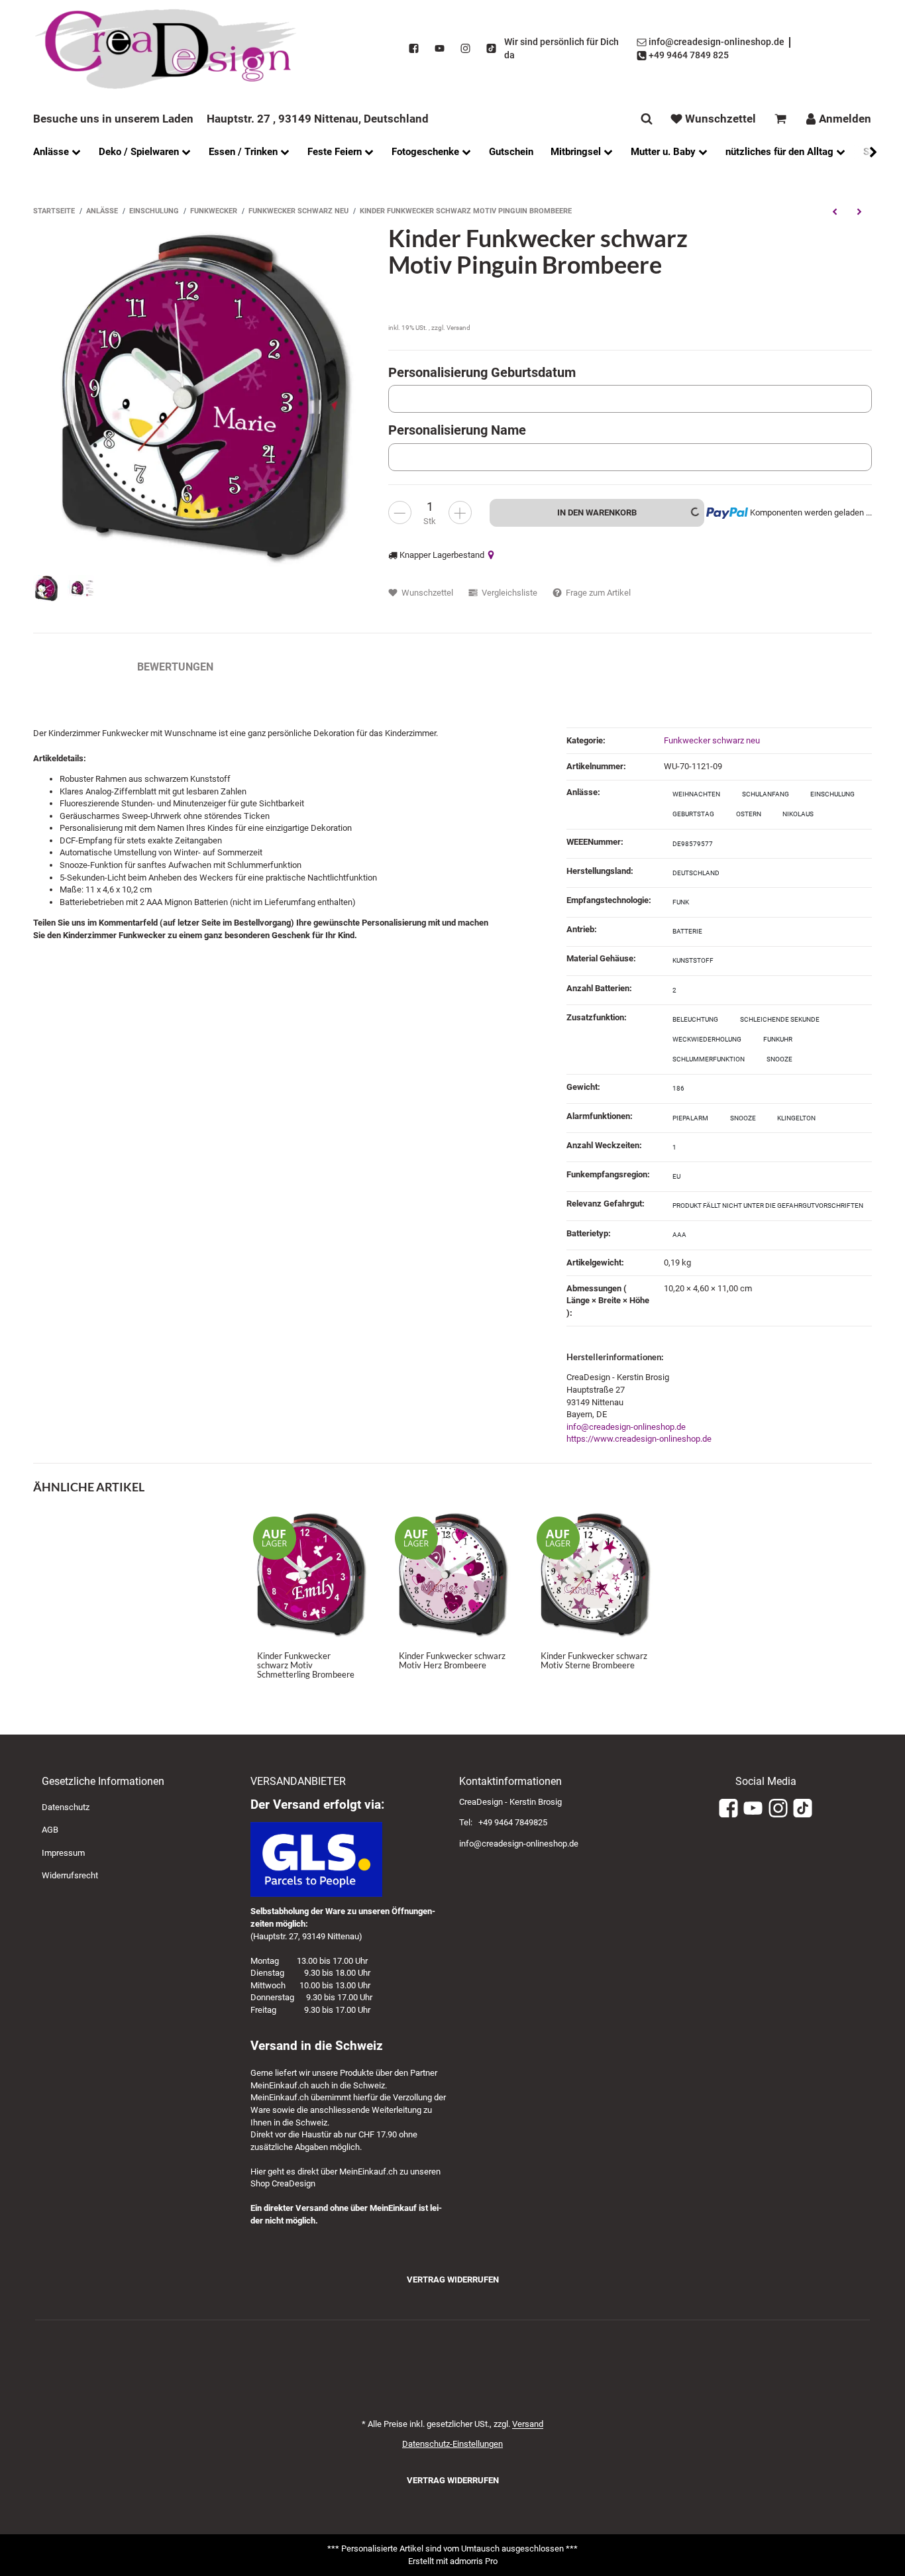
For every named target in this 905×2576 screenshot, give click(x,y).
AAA (679, 1235)
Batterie (687, 931)
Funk (681, 902)
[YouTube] (440, 49)
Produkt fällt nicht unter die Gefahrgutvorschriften (768, 1206)
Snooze (779, 1059)
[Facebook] (414, 49)
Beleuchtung (695, 1019)
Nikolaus (798, 814)
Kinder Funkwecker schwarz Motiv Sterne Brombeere (594, 1660)
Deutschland (696, 873)
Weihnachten (696, 794)
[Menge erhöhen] (460, 512)
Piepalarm (690, 1118)
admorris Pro (474, 2561)
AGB (50, 1830)
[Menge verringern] (400, 512)
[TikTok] (491, 49)
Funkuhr (778, 1039)
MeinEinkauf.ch (280, 2085)
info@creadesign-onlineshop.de (626, 1427)
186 (678, 1088)
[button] (867, 152)
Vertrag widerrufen (453, 2280)
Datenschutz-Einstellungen (452, 2444)
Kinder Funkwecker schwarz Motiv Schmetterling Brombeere (306, 1665)
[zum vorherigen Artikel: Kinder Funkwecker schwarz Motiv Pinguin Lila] (834, 211)
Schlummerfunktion (709, 1059)
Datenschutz (66, 1807)
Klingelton (796, 1118)
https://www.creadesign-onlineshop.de (639, 1439)
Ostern (749, 814)
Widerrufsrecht (70, 1875)
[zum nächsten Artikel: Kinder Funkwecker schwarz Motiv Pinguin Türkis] (860, 211)
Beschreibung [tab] (72, 667)
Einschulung (832, 794)
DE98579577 (693, 844)
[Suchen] (647, 119)
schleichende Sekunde (780, 1019)
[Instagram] (465, 49)
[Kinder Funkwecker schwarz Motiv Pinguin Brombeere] (204, 395)
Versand (458, 328)
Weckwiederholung (707, 1039)
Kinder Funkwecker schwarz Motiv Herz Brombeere (452, 1660)
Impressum (63, 1853)
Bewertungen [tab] (175, 667)
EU (676, 1176)
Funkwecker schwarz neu (712, 740)
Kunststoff (693, 960)
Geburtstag (693, 814)
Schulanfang (766, 794)
